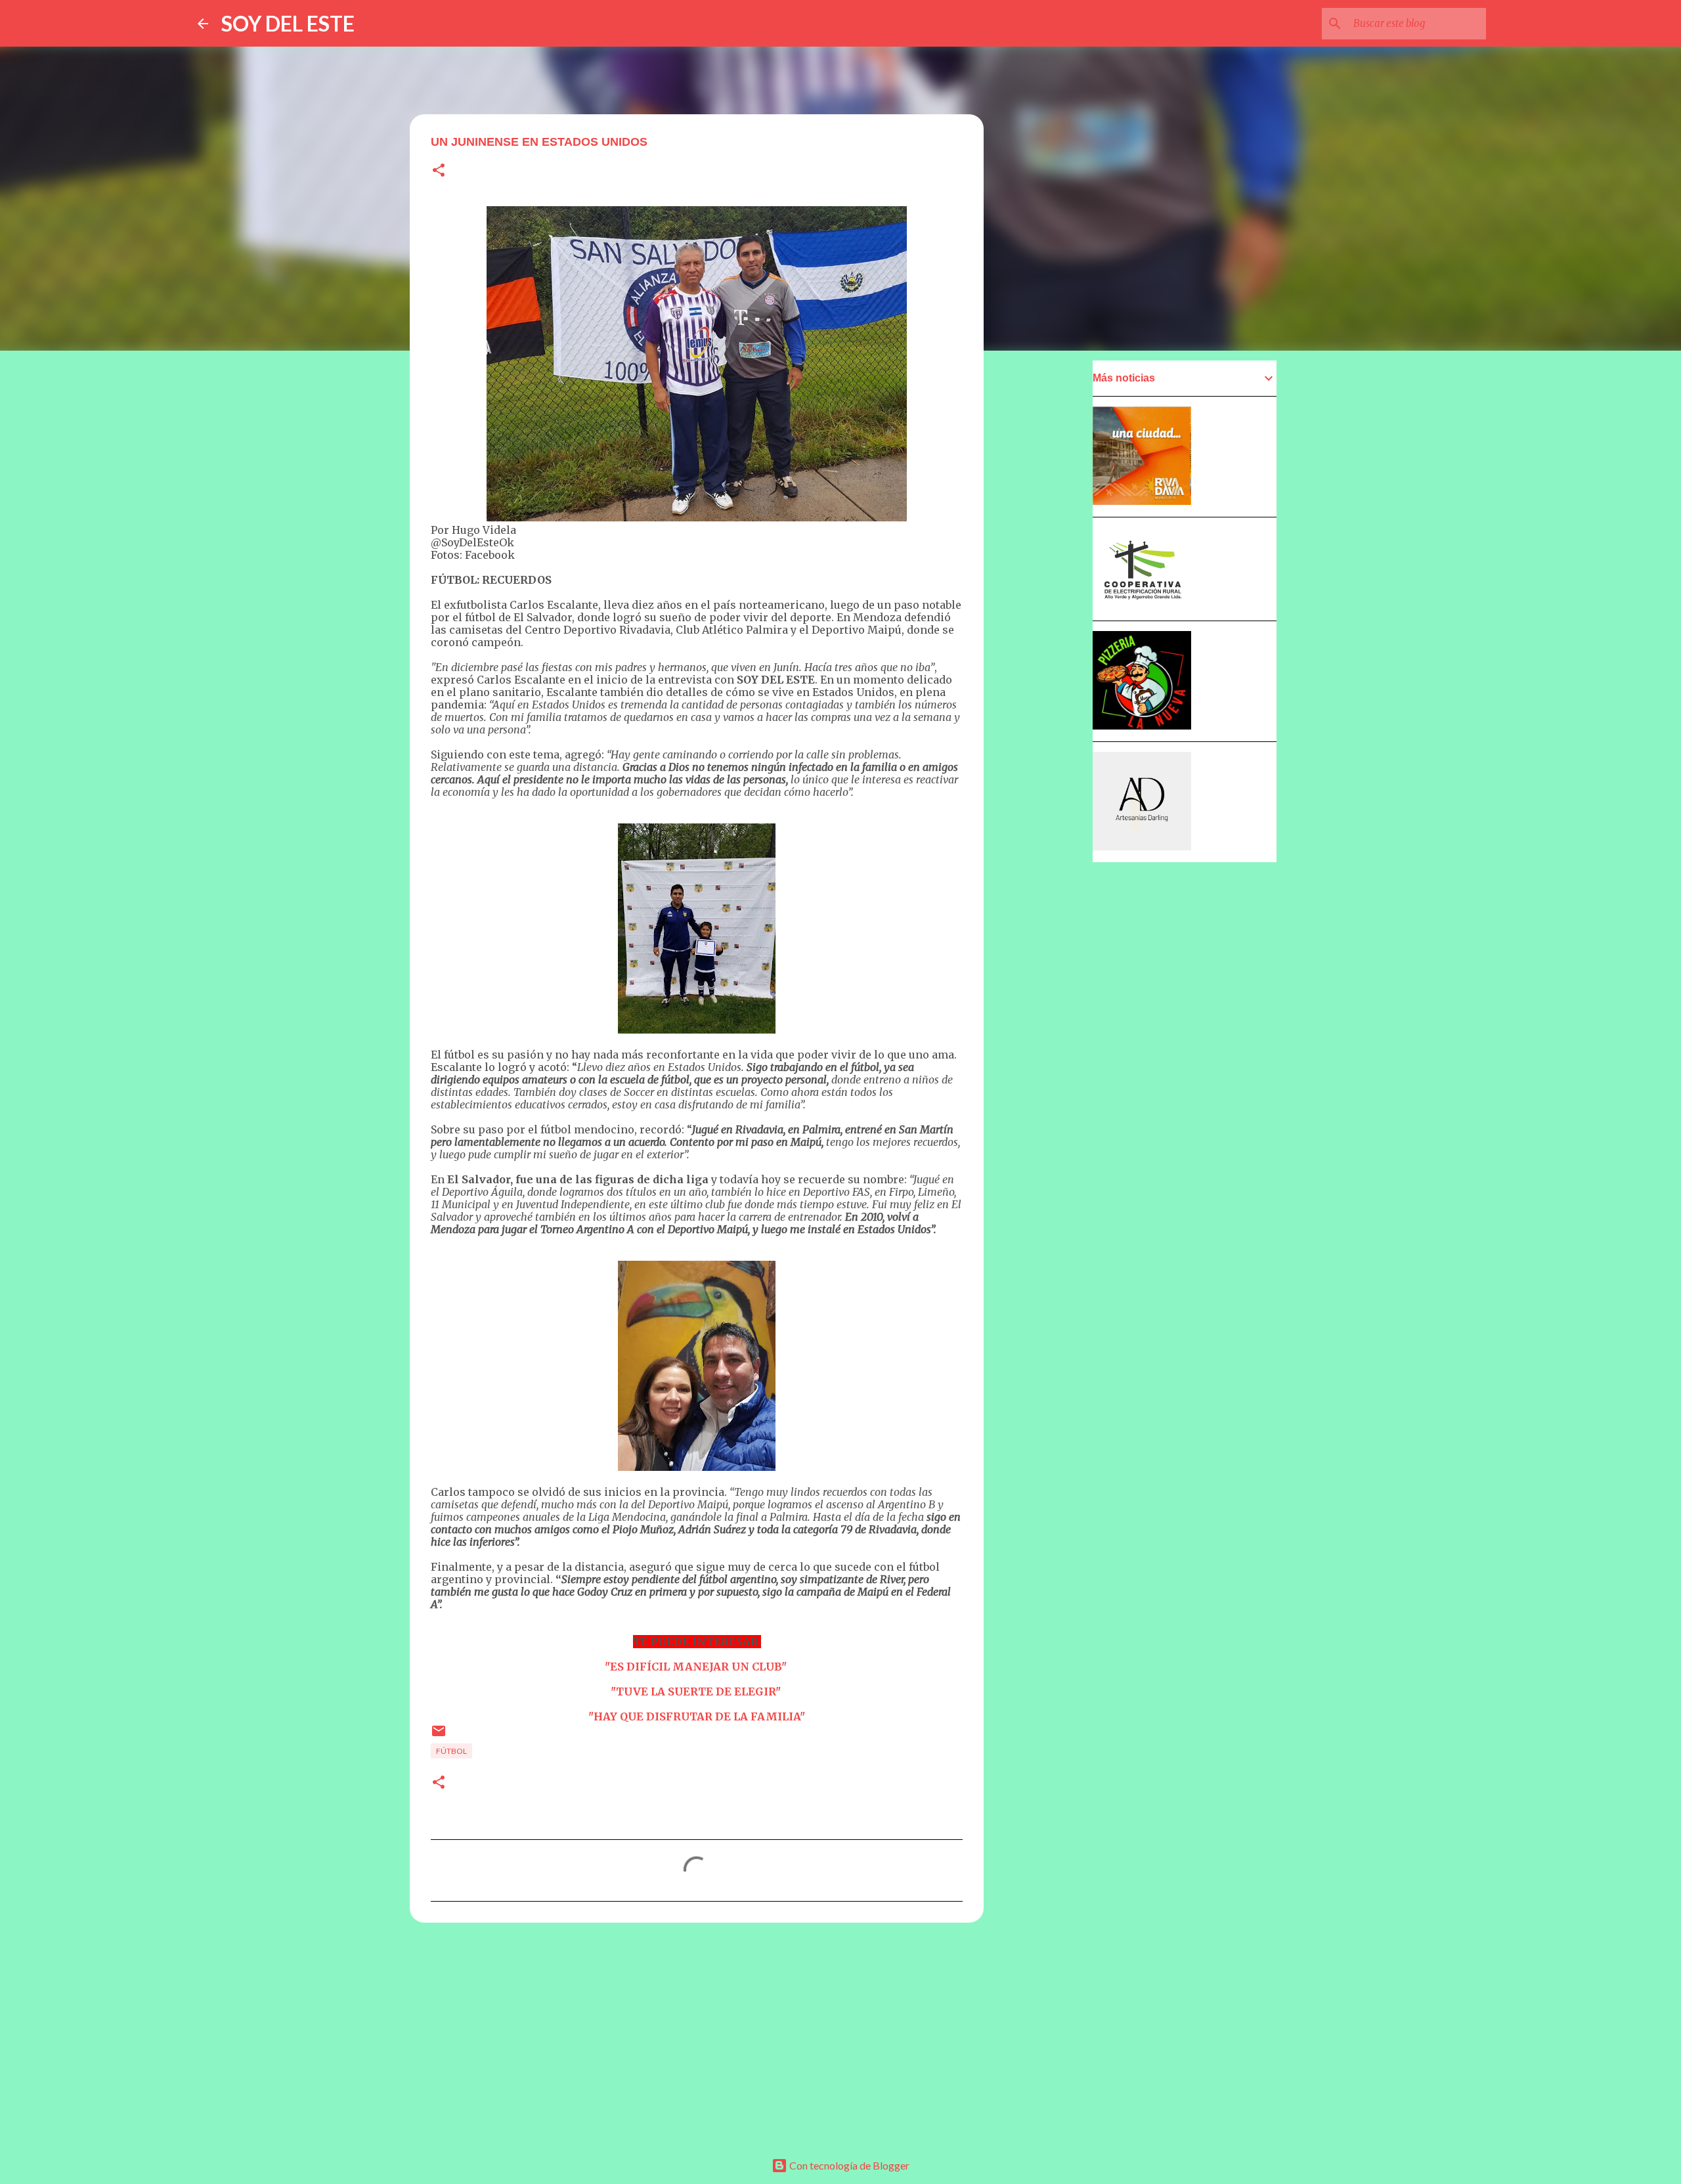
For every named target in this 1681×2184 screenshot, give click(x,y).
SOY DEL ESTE (288, 23)
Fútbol (451, 1751)
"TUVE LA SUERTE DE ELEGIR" (696, 1692)
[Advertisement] (697, 2034)
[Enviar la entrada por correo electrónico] (439, 1736)
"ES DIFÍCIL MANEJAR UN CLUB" (696, 1667)
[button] (439, 171)
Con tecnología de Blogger (848, 2165)
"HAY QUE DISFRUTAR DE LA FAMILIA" (697, 1716)
